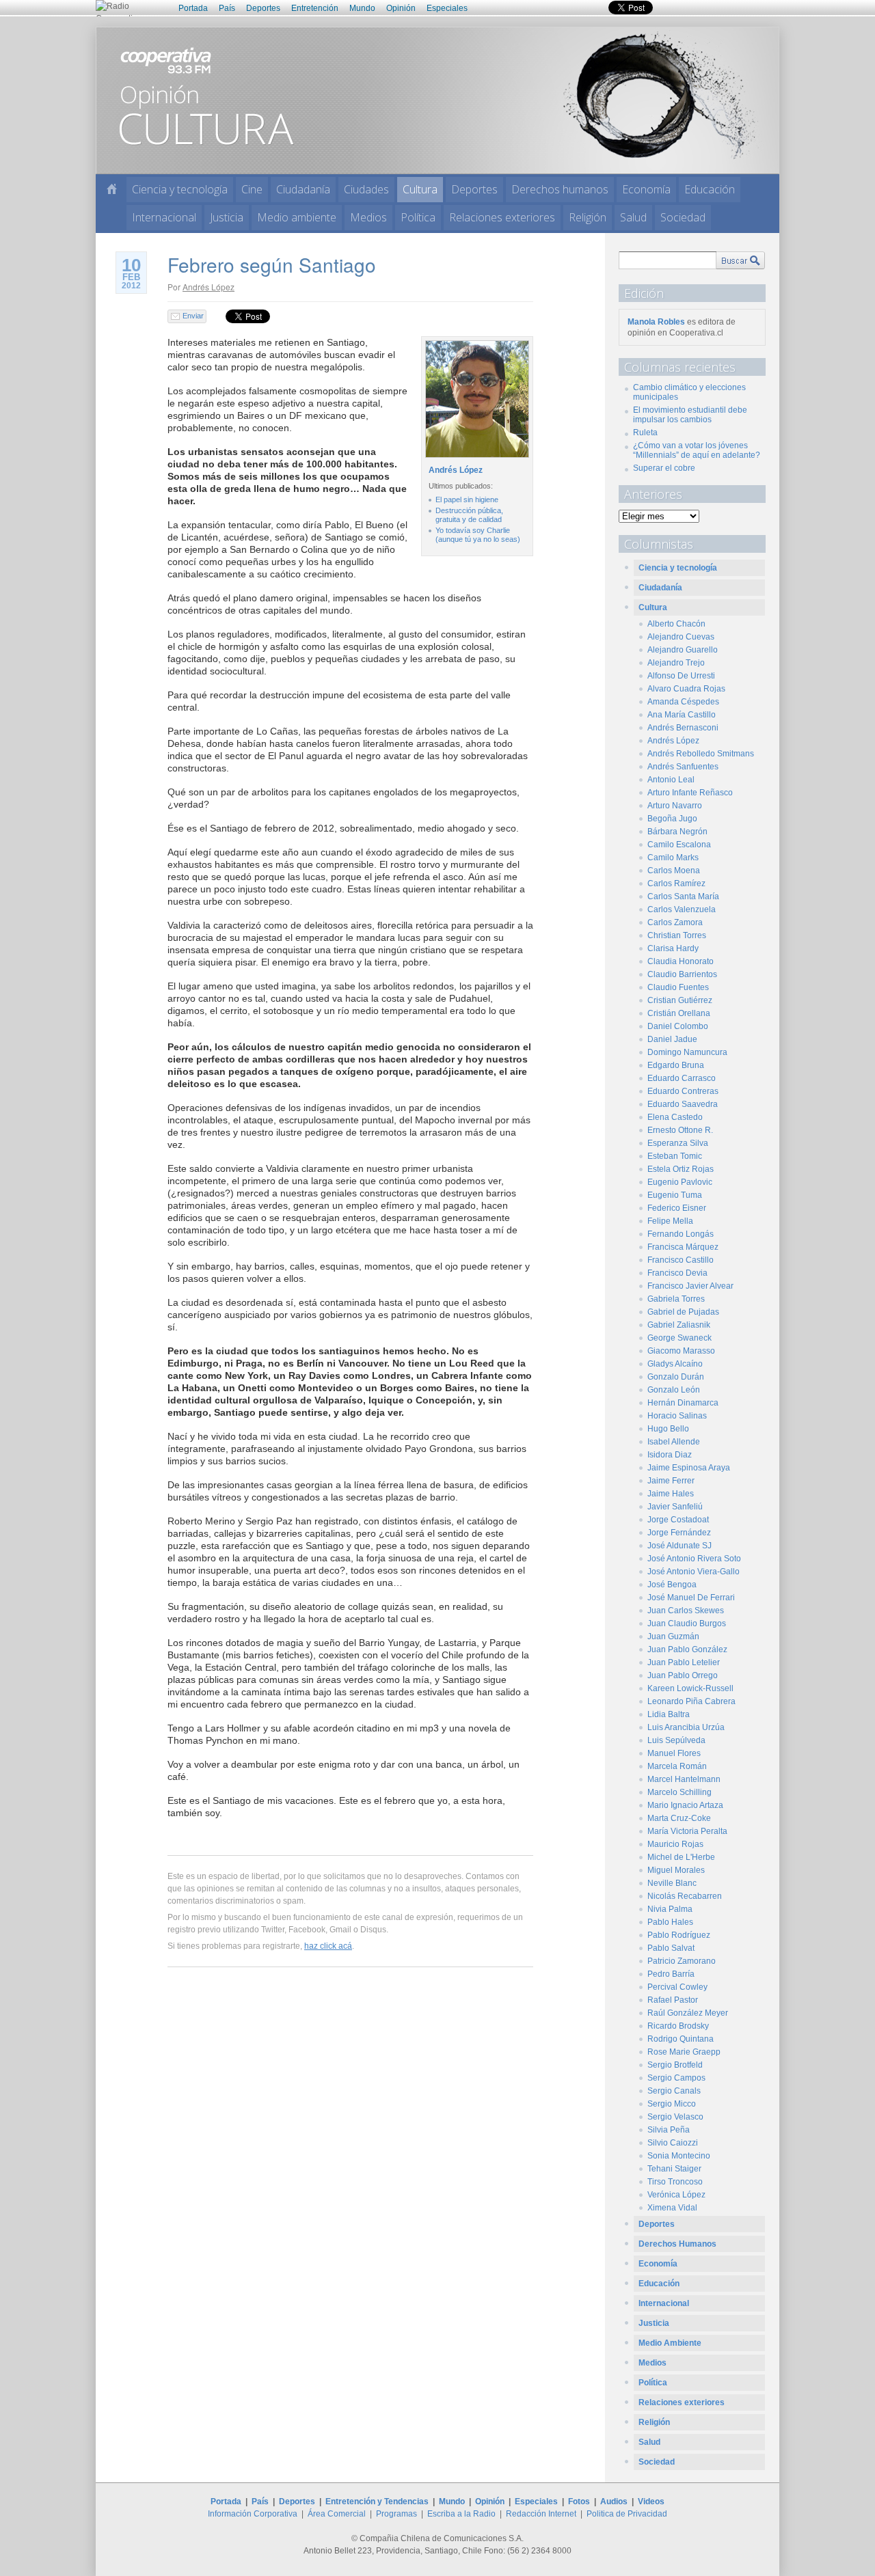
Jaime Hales (671, 1494)
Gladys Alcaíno (675, 1364)
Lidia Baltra (669, 1714)
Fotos (579, 2502)
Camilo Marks (673, 858)
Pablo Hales (670, 1922)
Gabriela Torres (676, 1299)
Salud (633, 217)
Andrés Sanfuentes (683, 767)
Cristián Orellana (679, 1013)
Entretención (315, 8)
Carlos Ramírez (676, 883)
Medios (368, 217)
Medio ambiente (297, 217)
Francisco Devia (677, 1273)
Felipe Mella (670, 1221)
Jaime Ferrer (671, 1481)
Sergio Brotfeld (675, 2065)
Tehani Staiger (674, 2169)
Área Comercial (337, 2514)
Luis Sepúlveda (676, 1740)
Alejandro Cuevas (681, 637)
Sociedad (683, 217)
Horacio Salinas (677, 1416)
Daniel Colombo (678, 1026)
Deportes (263, 8)
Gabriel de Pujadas (683, 1312)
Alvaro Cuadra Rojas (686, 689)
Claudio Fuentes (678, 987)
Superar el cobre (664, 468)
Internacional (164, 217)
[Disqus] (350, 2174)
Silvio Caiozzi (673, 2143)
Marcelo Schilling (679, 1792)
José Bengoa (672, 1585)
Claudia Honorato (681, 961)
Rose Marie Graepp (684, 2052)
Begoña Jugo (672, 819)
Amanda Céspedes (683, 702)
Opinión (401, 8)
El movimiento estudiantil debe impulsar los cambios (690, 415)
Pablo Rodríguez (679, 1935)
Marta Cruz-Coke (679, 1818)
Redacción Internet (541, 2514)
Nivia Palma (670, 1909)
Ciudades (366, 189)
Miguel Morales (676, 1870)
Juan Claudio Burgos (687, 1623)
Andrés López (208, 287)
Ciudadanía (303, 189)
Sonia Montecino (679, 2156)
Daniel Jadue (672, 1039)
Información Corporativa (253, 2514)
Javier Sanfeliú (675, 1507)
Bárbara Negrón (677, 832)
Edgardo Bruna (676, 1065)
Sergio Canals (674, 2091)
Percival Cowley (677, 1987)
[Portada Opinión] (112, 189)
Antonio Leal (671, 780)
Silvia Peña (669, 2130)
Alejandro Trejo (676, 663)
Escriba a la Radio (461, 2514)
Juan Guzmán (673, 1636)
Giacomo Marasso (681, 1351)
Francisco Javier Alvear (690, 1286)
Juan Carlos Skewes (686, 1611)
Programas (396, 2514)
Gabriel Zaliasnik (679, 1325)
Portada (193, 8)
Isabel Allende (674, 1442)
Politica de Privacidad (627, 2514)
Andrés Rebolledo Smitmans (701, 754)
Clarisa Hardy (673, 948)
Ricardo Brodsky (678, 2026)
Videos (651, 2502)
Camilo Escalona (679, 845)
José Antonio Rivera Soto (694, 1559)
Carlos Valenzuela (682, 909)
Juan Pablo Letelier (684, 1662)
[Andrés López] (475, 458)
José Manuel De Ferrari (691, 1598)
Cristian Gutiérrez (680, 1000)
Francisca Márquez (683, 1247)
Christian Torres (677, 935)
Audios (614, 2502)
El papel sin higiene (467, 499)
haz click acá (328, 1946)
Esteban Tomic (675, 1156)
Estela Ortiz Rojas (681, 1169)
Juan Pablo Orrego (683, 1675)
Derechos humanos (560, 189)
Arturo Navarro (675, 806)
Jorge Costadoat (678, 1520)
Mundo (362, 8)
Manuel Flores (674, 1753)
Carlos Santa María (683, 896)
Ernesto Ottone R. (680, 1130)
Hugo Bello (668, 1429)
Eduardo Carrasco (682, 1078)
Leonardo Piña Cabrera (691, 1701)
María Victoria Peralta (687, 1831)
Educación (710, 189)
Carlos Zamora (675, 922)
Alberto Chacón (676, 624)
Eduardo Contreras (683, 1091)
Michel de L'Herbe (681, 1857)
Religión (588, 217)
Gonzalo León (674, 1390)
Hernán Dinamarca (683, 1403)
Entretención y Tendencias (377, 2502)
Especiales (447, 8)
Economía (646, 189)
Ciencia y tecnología (180, 189)
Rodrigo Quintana (681, 2039)
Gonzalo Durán (676, 1377)
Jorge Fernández (679, 1533)
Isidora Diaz (670, 1455)
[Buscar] (740, 260)
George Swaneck (679, 1338)
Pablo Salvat (671, 1948)
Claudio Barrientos (682, 974)
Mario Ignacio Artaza (685, 1805)
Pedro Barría (671, 1974)
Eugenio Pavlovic (680, 1182)
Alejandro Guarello (683, 650)
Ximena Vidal (672, 2208)
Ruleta (645, 433)
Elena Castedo (675, 1117)
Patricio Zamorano (682, 1961)
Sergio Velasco (675, 2117)
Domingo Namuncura (687, 1052)
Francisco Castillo (681, 1260)
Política (418, 217)
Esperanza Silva (678, 1143)
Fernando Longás (681, 1234)
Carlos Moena (674, 871)
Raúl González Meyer (688, 2013)
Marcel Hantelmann (684, 1779)
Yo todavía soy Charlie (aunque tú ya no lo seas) (478, 535)
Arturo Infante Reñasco (690, 793)
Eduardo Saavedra (683, 1104)
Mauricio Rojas (675, 1844)
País (227, 8)
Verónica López (676, 2195)
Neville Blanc (672, 1883)
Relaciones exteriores (502, 217)
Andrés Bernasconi (683, 728)
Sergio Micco (672, 2104)
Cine (252, 189)
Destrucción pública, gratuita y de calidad (469, 515)
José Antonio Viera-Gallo (694, 1572)
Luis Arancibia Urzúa (686, 1727)
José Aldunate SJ (679, 1546)
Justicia (227, 217)
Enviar (193, 316)
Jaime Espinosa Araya (689, 1468)
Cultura (420, 189)
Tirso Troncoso (675, 2182)
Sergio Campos (676, 2078)
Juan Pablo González (687, 1649)
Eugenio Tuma (675, 1195)
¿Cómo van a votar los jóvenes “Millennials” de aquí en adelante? (697, 450)
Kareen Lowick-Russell (690, 1688)
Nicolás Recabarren (685, 1896)
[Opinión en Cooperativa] (437, 100)
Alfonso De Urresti (681, 676)
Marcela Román (677, 1766)
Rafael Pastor (673, 2000)
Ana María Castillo (682, 715)
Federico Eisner (677, 1208)
